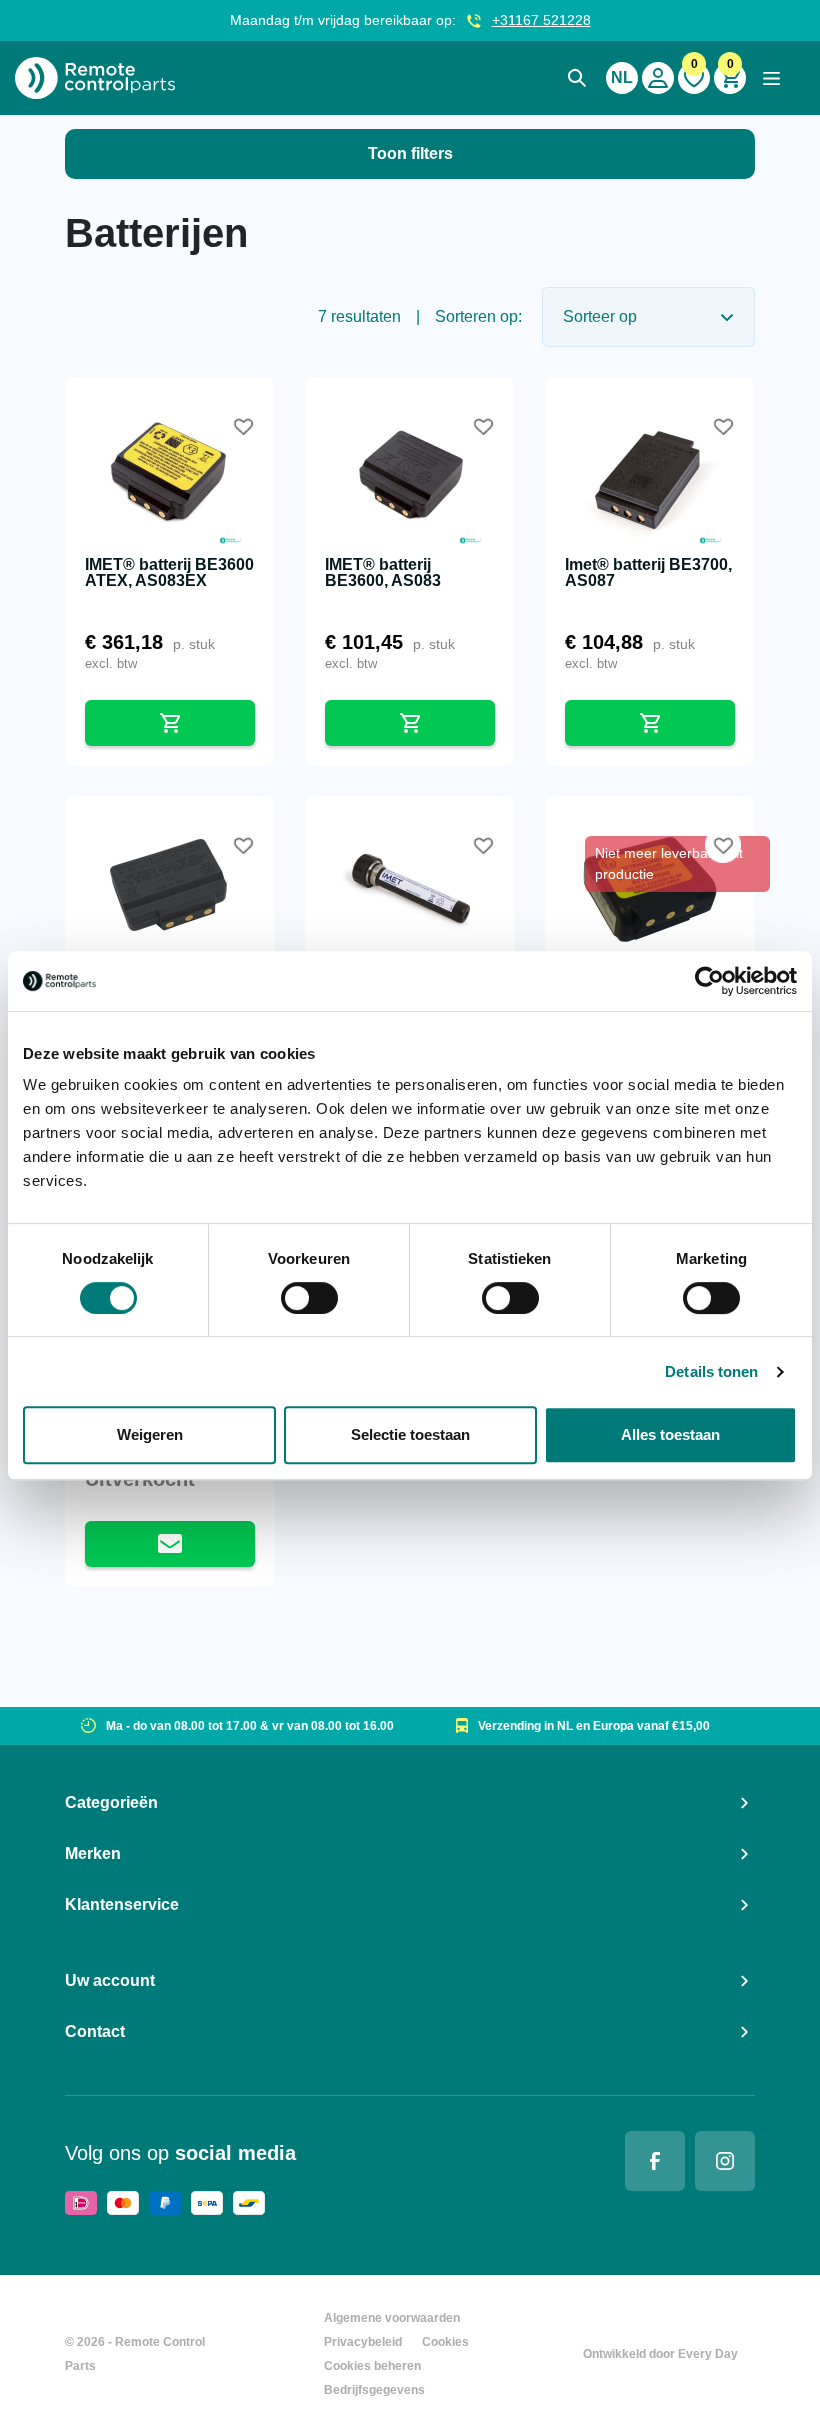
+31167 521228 (541, 20)
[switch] (309, 1298)
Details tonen (711, 1371)
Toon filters (410, 153)
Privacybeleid (363, 2342)
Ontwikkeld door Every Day (660, 2354)
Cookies (445, 2342)
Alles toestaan (670, 1434)
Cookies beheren (372, 2366)
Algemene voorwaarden (392, 2318)
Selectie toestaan (410, 1434)
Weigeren (150, 1434)
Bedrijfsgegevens (374, 2390)
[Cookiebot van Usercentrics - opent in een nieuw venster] (709, 981)
